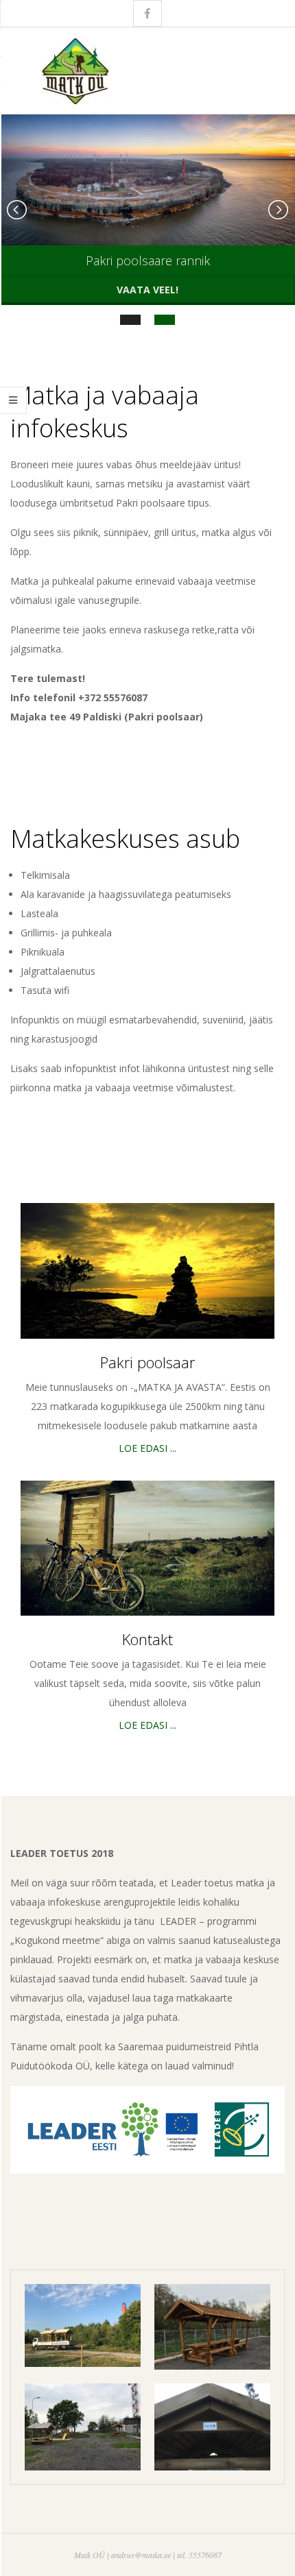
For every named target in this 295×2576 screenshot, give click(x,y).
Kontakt (147, 1639)
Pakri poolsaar (147, 1362)
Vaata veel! (147, 290)
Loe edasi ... (147, 1448)
